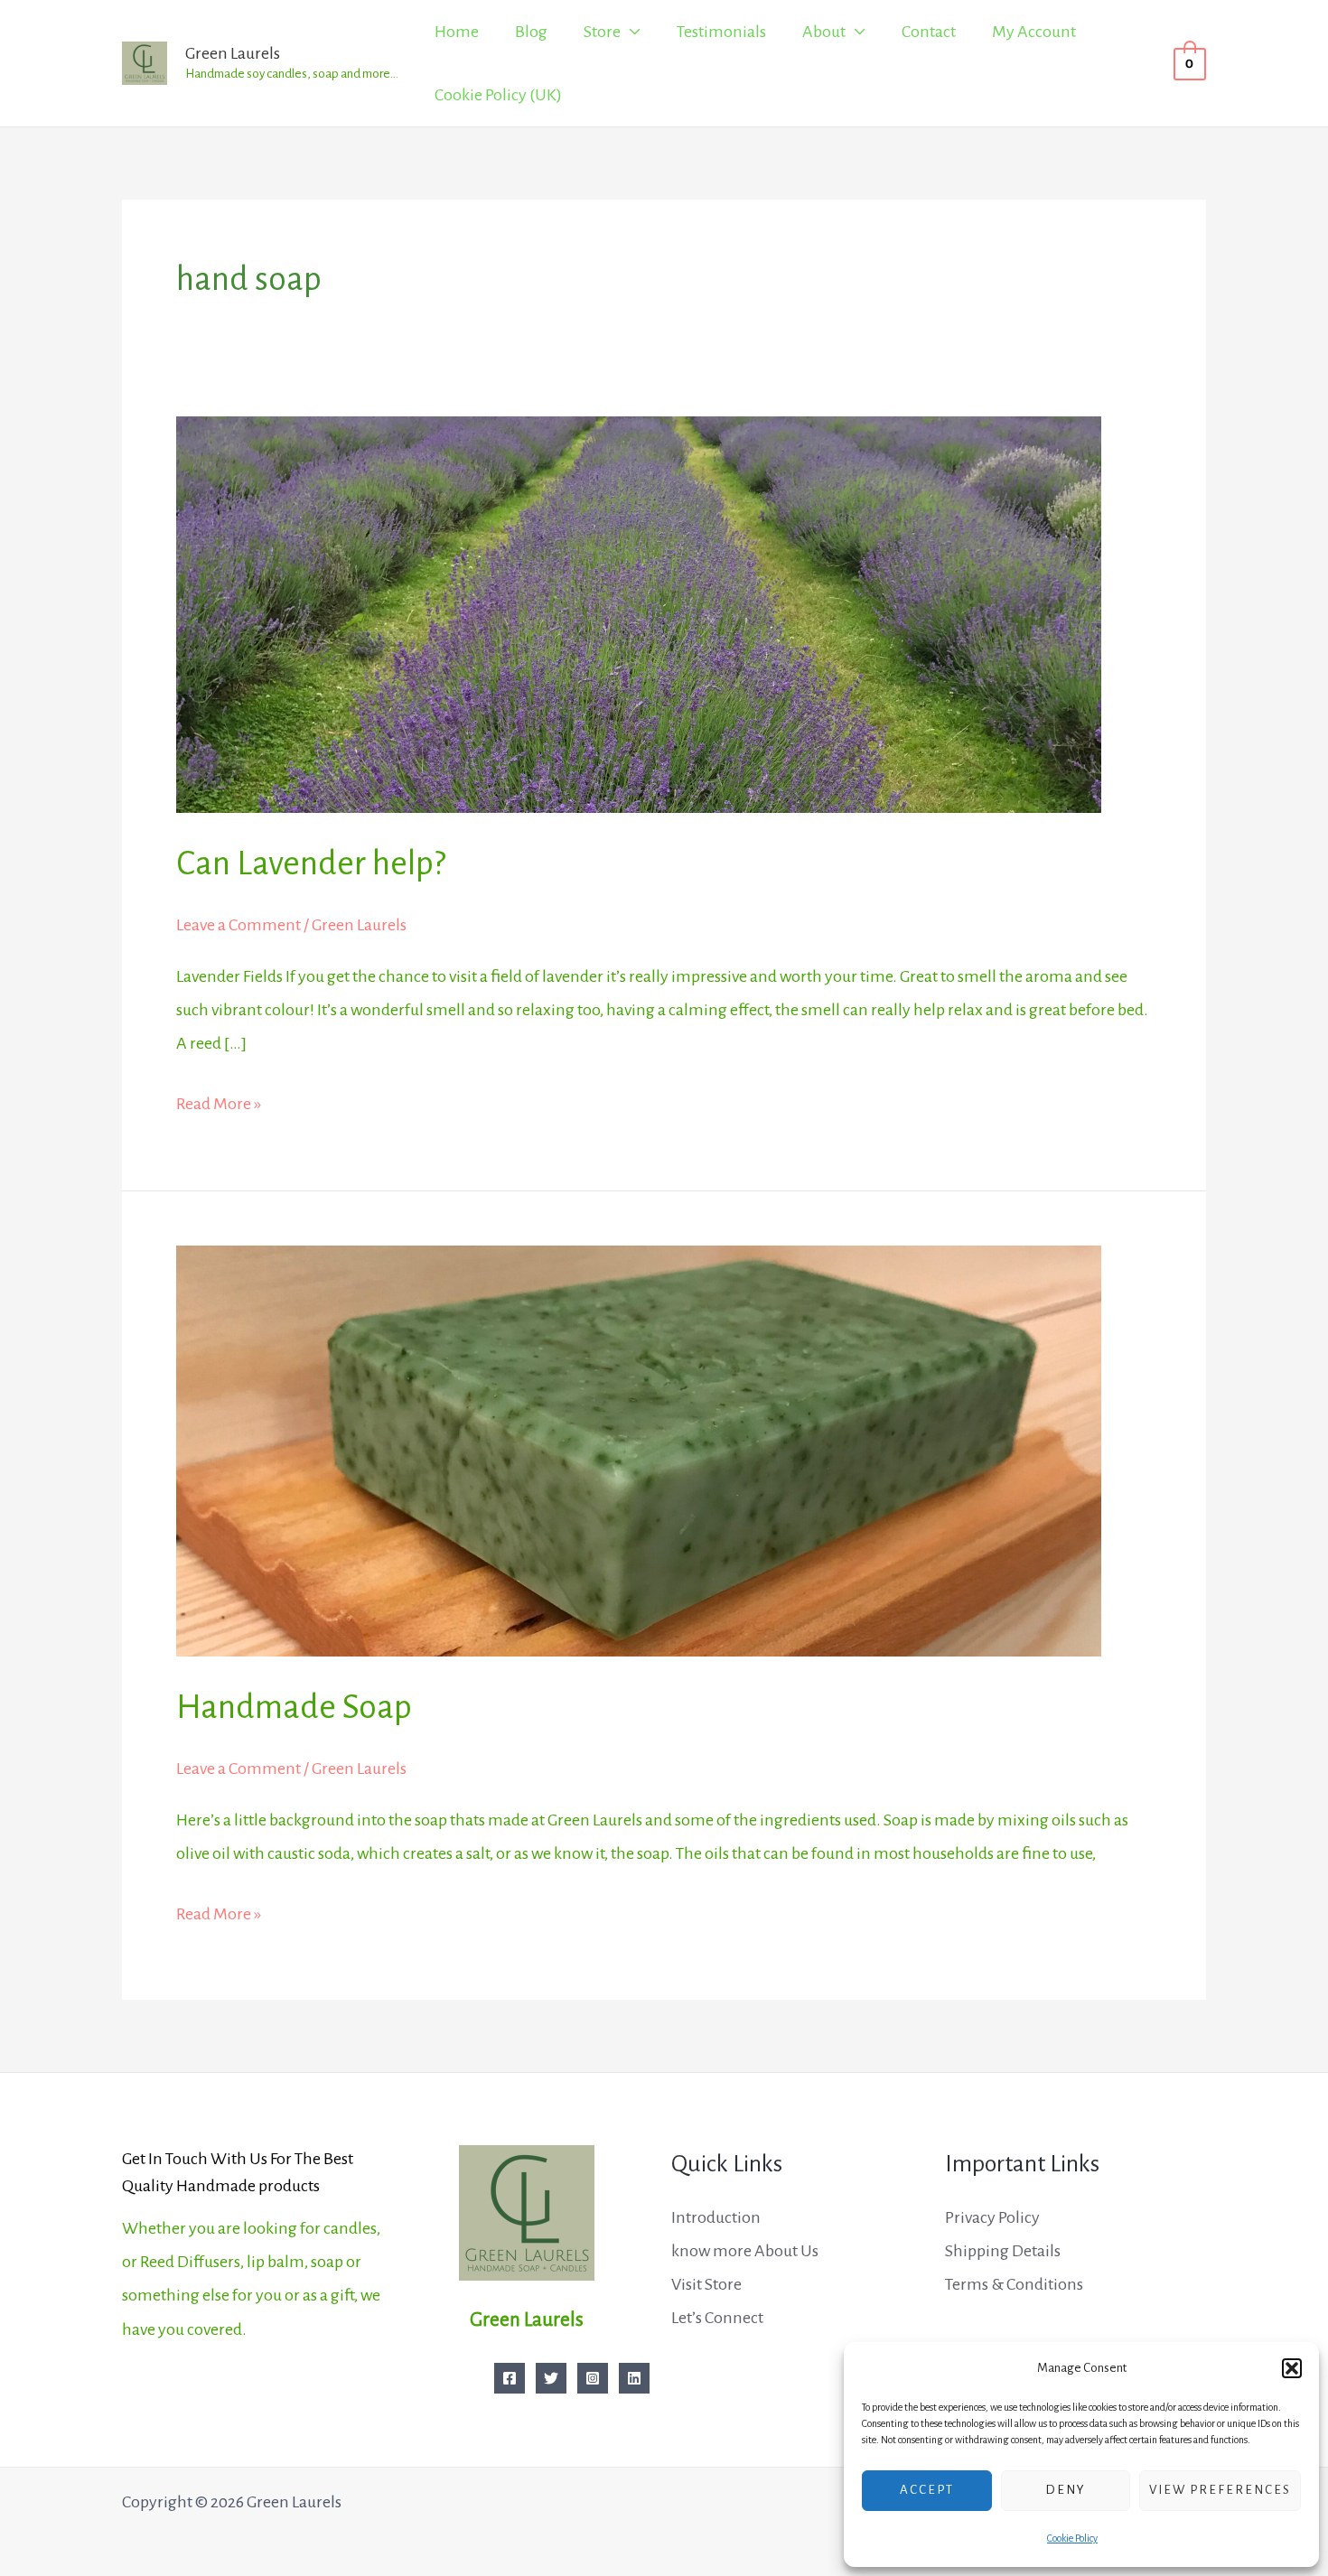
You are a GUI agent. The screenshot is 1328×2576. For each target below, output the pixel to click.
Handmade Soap (294, 1707)
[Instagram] (593, 2378)
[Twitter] (551, 2378)
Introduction (716, 2217)
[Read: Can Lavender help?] (639, 613)
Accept (927, 2490)
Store (602, 32)
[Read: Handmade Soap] (639, 1450)
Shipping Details (1003, 2251)
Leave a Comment (238, 925)
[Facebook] (510, 2378)
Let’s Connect (717, 2318)
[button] (1292, 2368)
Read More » (219, 1100)
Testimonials (721, 32)
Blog (531, 32)
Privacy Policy (992, 2217)
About (824, 32)
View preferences (1220, 2490)
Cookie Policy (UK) (498, 95)
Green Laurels (233, 53)
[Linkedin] (634, 2378)
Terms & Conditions (1014, 2284)
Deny (1066, 2490)
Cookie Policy (1072, 2538)
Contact (929, 32)
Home (457, 32)
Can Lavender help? (311, 863)
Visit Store (706, 2284)
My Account (1034, 32)
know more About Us (745, 2251)
